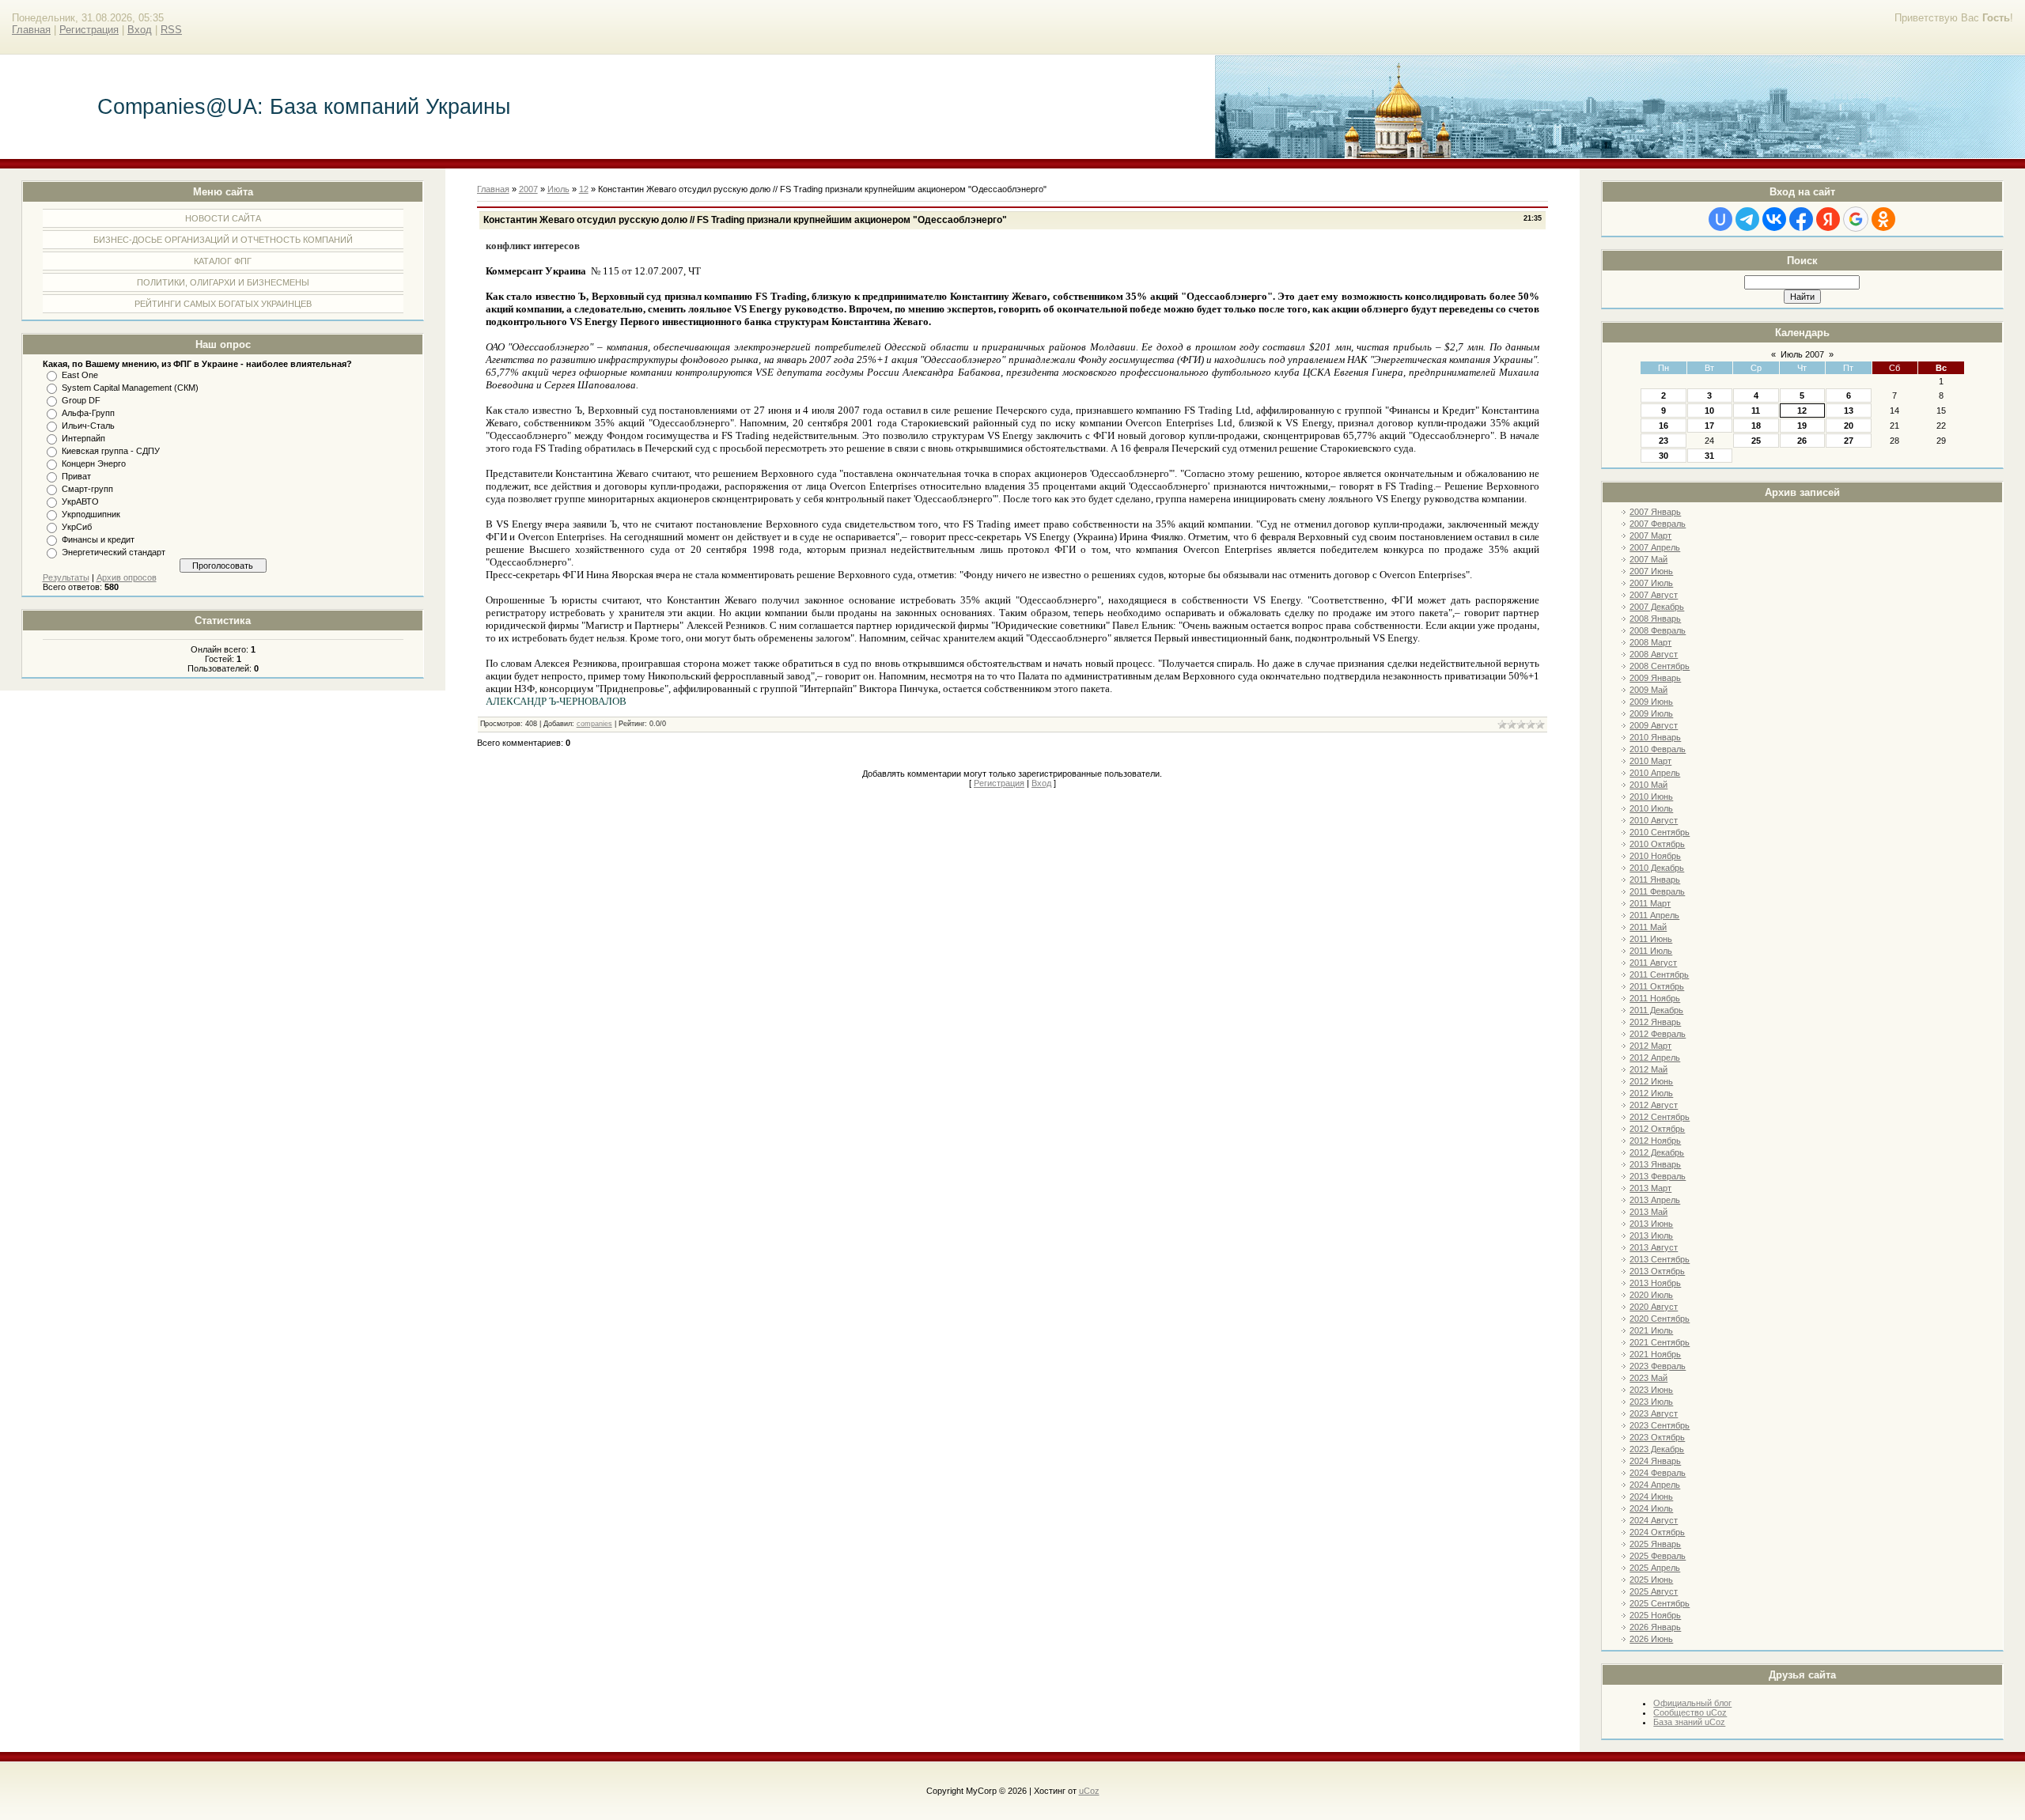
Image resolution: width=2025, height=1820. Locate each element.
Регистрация (89, 30)
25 (1756, 441)
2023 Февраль (1658, 1366)
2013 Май (1648, 1212)
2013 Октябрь (1657, 1271)
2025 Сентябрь (1660, 1603)
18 (1756, 426)
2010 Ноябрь (1655, 856)
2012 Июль (1651, 1093)
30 (1664, 456)
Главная (31, 30)
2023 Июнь (1651, 1390)
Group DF (81, 400)
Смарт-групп (87, 489)
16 (1664, 426)
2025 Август (1654, 1591)
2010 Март (1650, 761)
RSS (171, 30)
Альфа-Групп (88, 413)
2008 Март (1650, 642)
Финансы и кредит (98, 539)
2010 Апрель (1655, 773)
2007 (528, 189)
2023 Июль (1651, 1402)
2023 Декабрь (1657, 1449)
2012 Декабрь (1657, 1152)
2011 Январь (1655, 880)
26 (1802, 441)
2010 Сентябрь (1660, 832)
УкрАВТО (80, 501)
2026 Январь (1655, 1627)
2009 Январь (1655, 678)
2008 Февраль (1658, 630)
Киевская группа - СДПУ (111, 451)
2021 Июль (1651, 1330)
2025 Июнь (1651, 1580)
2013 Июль (1651, 1235)
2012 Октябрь (1657, 1129)
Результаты (66, 577)
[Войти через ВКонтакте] (1774, 219)
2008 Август (1654, 654)
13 (1849, 411)
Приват (76, 476)
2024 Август (1654, 1520)
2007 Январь (1655, 512)
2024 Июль (1651, 1508)
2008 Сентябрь (1660, 666)
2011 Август (1653, 963)
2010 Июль (1651, 808)
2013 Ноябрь (1655, 1283)
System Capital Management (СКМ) (130, 388)
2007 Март (1650, 535)
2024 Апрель (1655, 1485)
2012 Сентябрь (1660, 1117)
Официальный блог (1692, 1703)
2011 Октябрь (1657, 986)
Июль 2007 (1802, 354)
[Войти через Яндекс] (1828, 219)
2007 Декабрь (1657, 607)
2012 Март (1650, 1046)
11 (1756, 411)
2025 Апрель (1655, 1568)
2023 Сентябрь (1660, 1425)
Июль (558, 189)
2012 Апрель (1655, 1058)
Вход (140, 30)
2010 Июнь (1651, 796)
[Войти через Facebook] (1801, 219)
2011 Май (1648, 927)
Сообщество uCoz (1690, 1712)
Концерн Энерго (94, 464)
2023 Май (1648, 1378)
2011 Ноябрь (1655, 998)
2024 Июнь (1651, 1496)
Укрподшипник (91, 514)
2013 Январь (1655, 1164)
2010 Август (1654, 820)
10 (1709, 411)
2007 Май (1648, 559)
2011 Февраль (1657, 891)
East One (80, 375)
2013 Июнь (1651, 1224)
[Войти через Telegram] (1747, 219)
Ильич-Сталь (88, 426)
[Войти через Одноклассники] (1883, 219)
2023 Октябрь (1657, 1437)
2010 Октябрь (1657, 844)
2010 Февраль (1658, 749)
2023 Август (1654, 1413)
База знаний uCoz (1689, 1722)
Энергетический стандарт (114, 552)
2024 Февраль (1658, 1473)
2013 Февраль (1658, 1176)
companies (594, 724)
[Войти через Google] (1856, 219)
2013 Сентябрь (1660, 1259)
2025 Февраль (1658, 1556)
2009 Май (1648, 690)
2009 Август (1654, 725)
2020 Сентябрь (1660, 1319)
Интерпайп (83, 438)
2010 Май (1648, 785)
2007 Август (1654, 595)
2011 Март (1650, 903)
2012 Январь (1655, 1022)
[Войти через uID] (1720, 219)
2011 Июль (1651, 951)
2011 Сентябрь (1659, 974)
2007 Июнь (1651, 571)
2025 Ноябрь (1655, 1615)
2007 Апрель (1655, 547)
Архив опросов (127, 577)
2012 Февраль (1658, 1034)
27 (1849, 441)
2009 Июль (1651, 713)
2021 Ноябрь (1655, 1354)
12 (1802, 411)
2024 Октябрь (1657, 1532)
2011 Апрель (1654, 915)
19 (1802, 426)
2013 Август (1654, 1247)
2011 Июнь (1651, 939)
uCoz (1089, 1791)
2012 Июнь (1651, 1081)
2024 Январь (1655, 1461)
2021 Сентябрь (1660, 1342)
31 (1709, 456)
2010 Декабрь (1657, 868)
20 (1849, 426)
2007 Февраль (1658, 524)
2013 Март (1650, 1188)
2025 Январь (1655, 1544)
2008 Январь (1655, 619)
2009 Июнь (1651, 702)
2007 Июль (1651, 583)
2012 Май (1648, 1069)
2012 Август (1654, 1105)
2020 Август (1654, 1307)
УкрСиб (77, 527)
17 (1709, 426)
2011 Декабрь (1656, 1010)
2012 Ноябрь (1655, 1141)
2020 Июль (1651, 1295)
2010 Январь (1655, 737)
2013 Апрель (1655, 1200)
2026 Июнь (1651, 1639)
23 (1664, 441)
